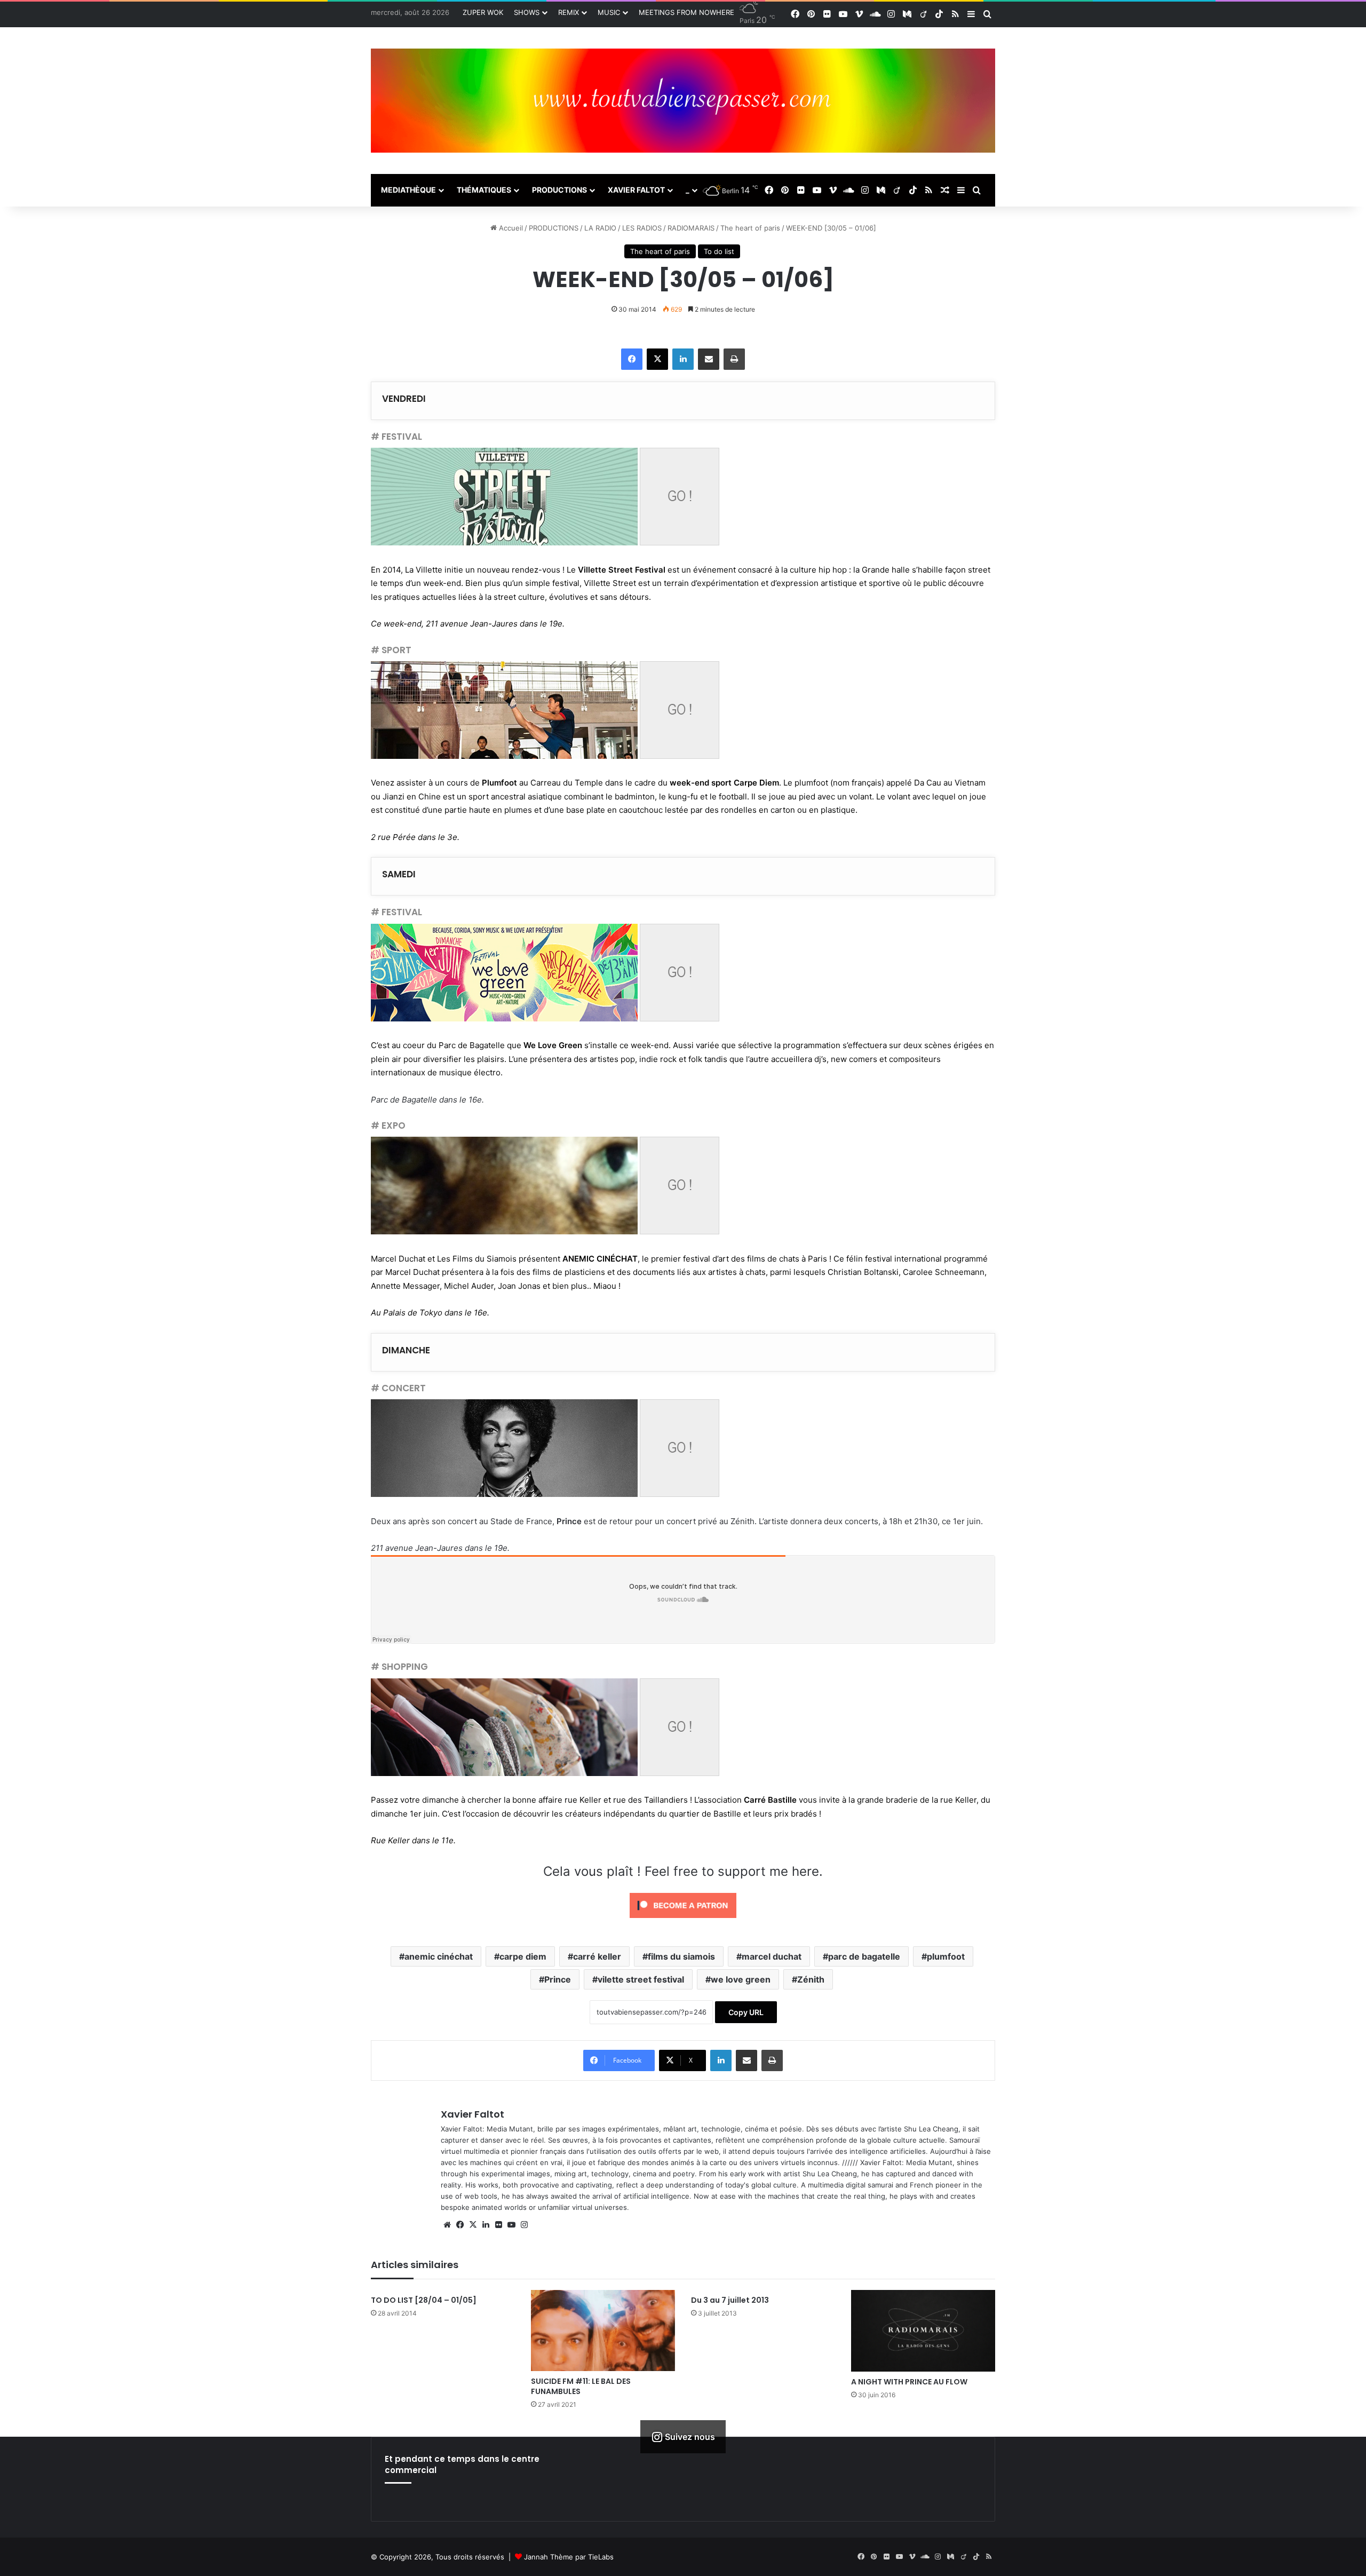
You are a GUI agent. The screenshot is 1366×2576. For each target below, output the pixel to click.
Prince (558, 1979)
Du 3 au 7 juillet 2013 (730, 2300)
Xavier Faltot (472, 2114)
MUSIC (609, 12)
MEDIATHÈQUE (408, 190)
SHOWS (527, 12)
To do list (719, 251)
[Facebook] (632, 359)
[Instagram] (524, 2225)
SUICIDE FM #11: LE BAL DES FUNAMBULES (581, 2386)
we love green (741, 1979)
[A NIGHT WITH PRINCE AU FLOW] (923, 2331)
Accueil (510, 228)
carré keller (597, 1956)
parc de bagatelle (864, 1956)
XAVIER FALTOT (636, 190)
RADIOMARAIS (691, 228)
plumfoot (946, 1956)
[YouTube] (511, 2225)
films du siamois (681, 1956)
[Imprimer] (734, 359)
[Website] (447, 2225)
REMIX (569, 12)
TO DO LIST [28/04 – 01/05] (424, 2300)
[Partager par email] (709, 359)
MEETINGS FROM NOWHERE (686, 12)
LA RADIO (600, 228)
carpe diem (523, 1956)
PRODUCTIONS (559, 190)
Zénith (811, 1979)
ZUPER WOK (483, 12)
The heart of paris (750, 228)
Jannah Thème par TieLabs (569, 2557)
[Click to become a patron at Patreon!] (683, 1920)
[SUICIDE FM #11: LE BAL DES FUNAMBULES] (603, 2331)
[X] (657, 359)
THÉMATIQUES (484, 190)
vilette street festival (641, 1979)
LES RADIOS (642, 228)
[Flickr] (498, 2225)
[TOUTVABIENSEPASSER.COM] (683, 101)
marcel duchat (772, 1956)
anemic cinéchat (439, 1956)
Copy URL (746, 2012)
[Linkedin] (683, 359)
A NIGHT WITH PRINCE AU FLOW (909, 2382)
